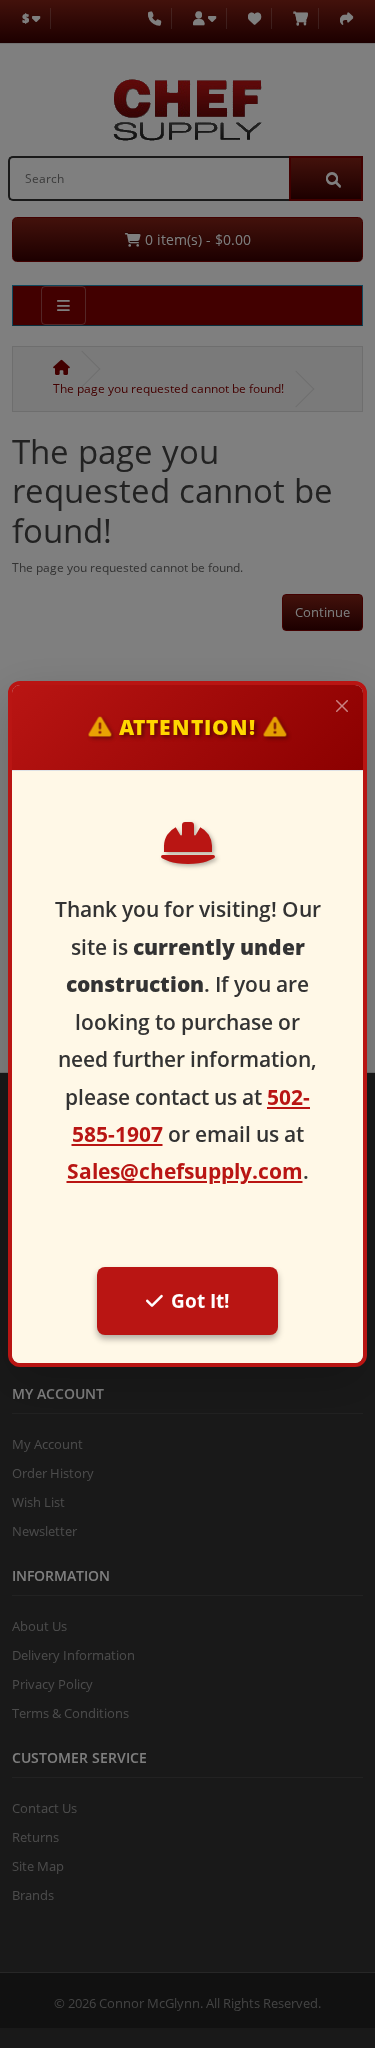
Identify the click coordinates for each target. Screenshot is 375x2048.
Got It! (200, 1300)
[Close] (342, 706)
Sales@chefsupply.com (185, 1171)
